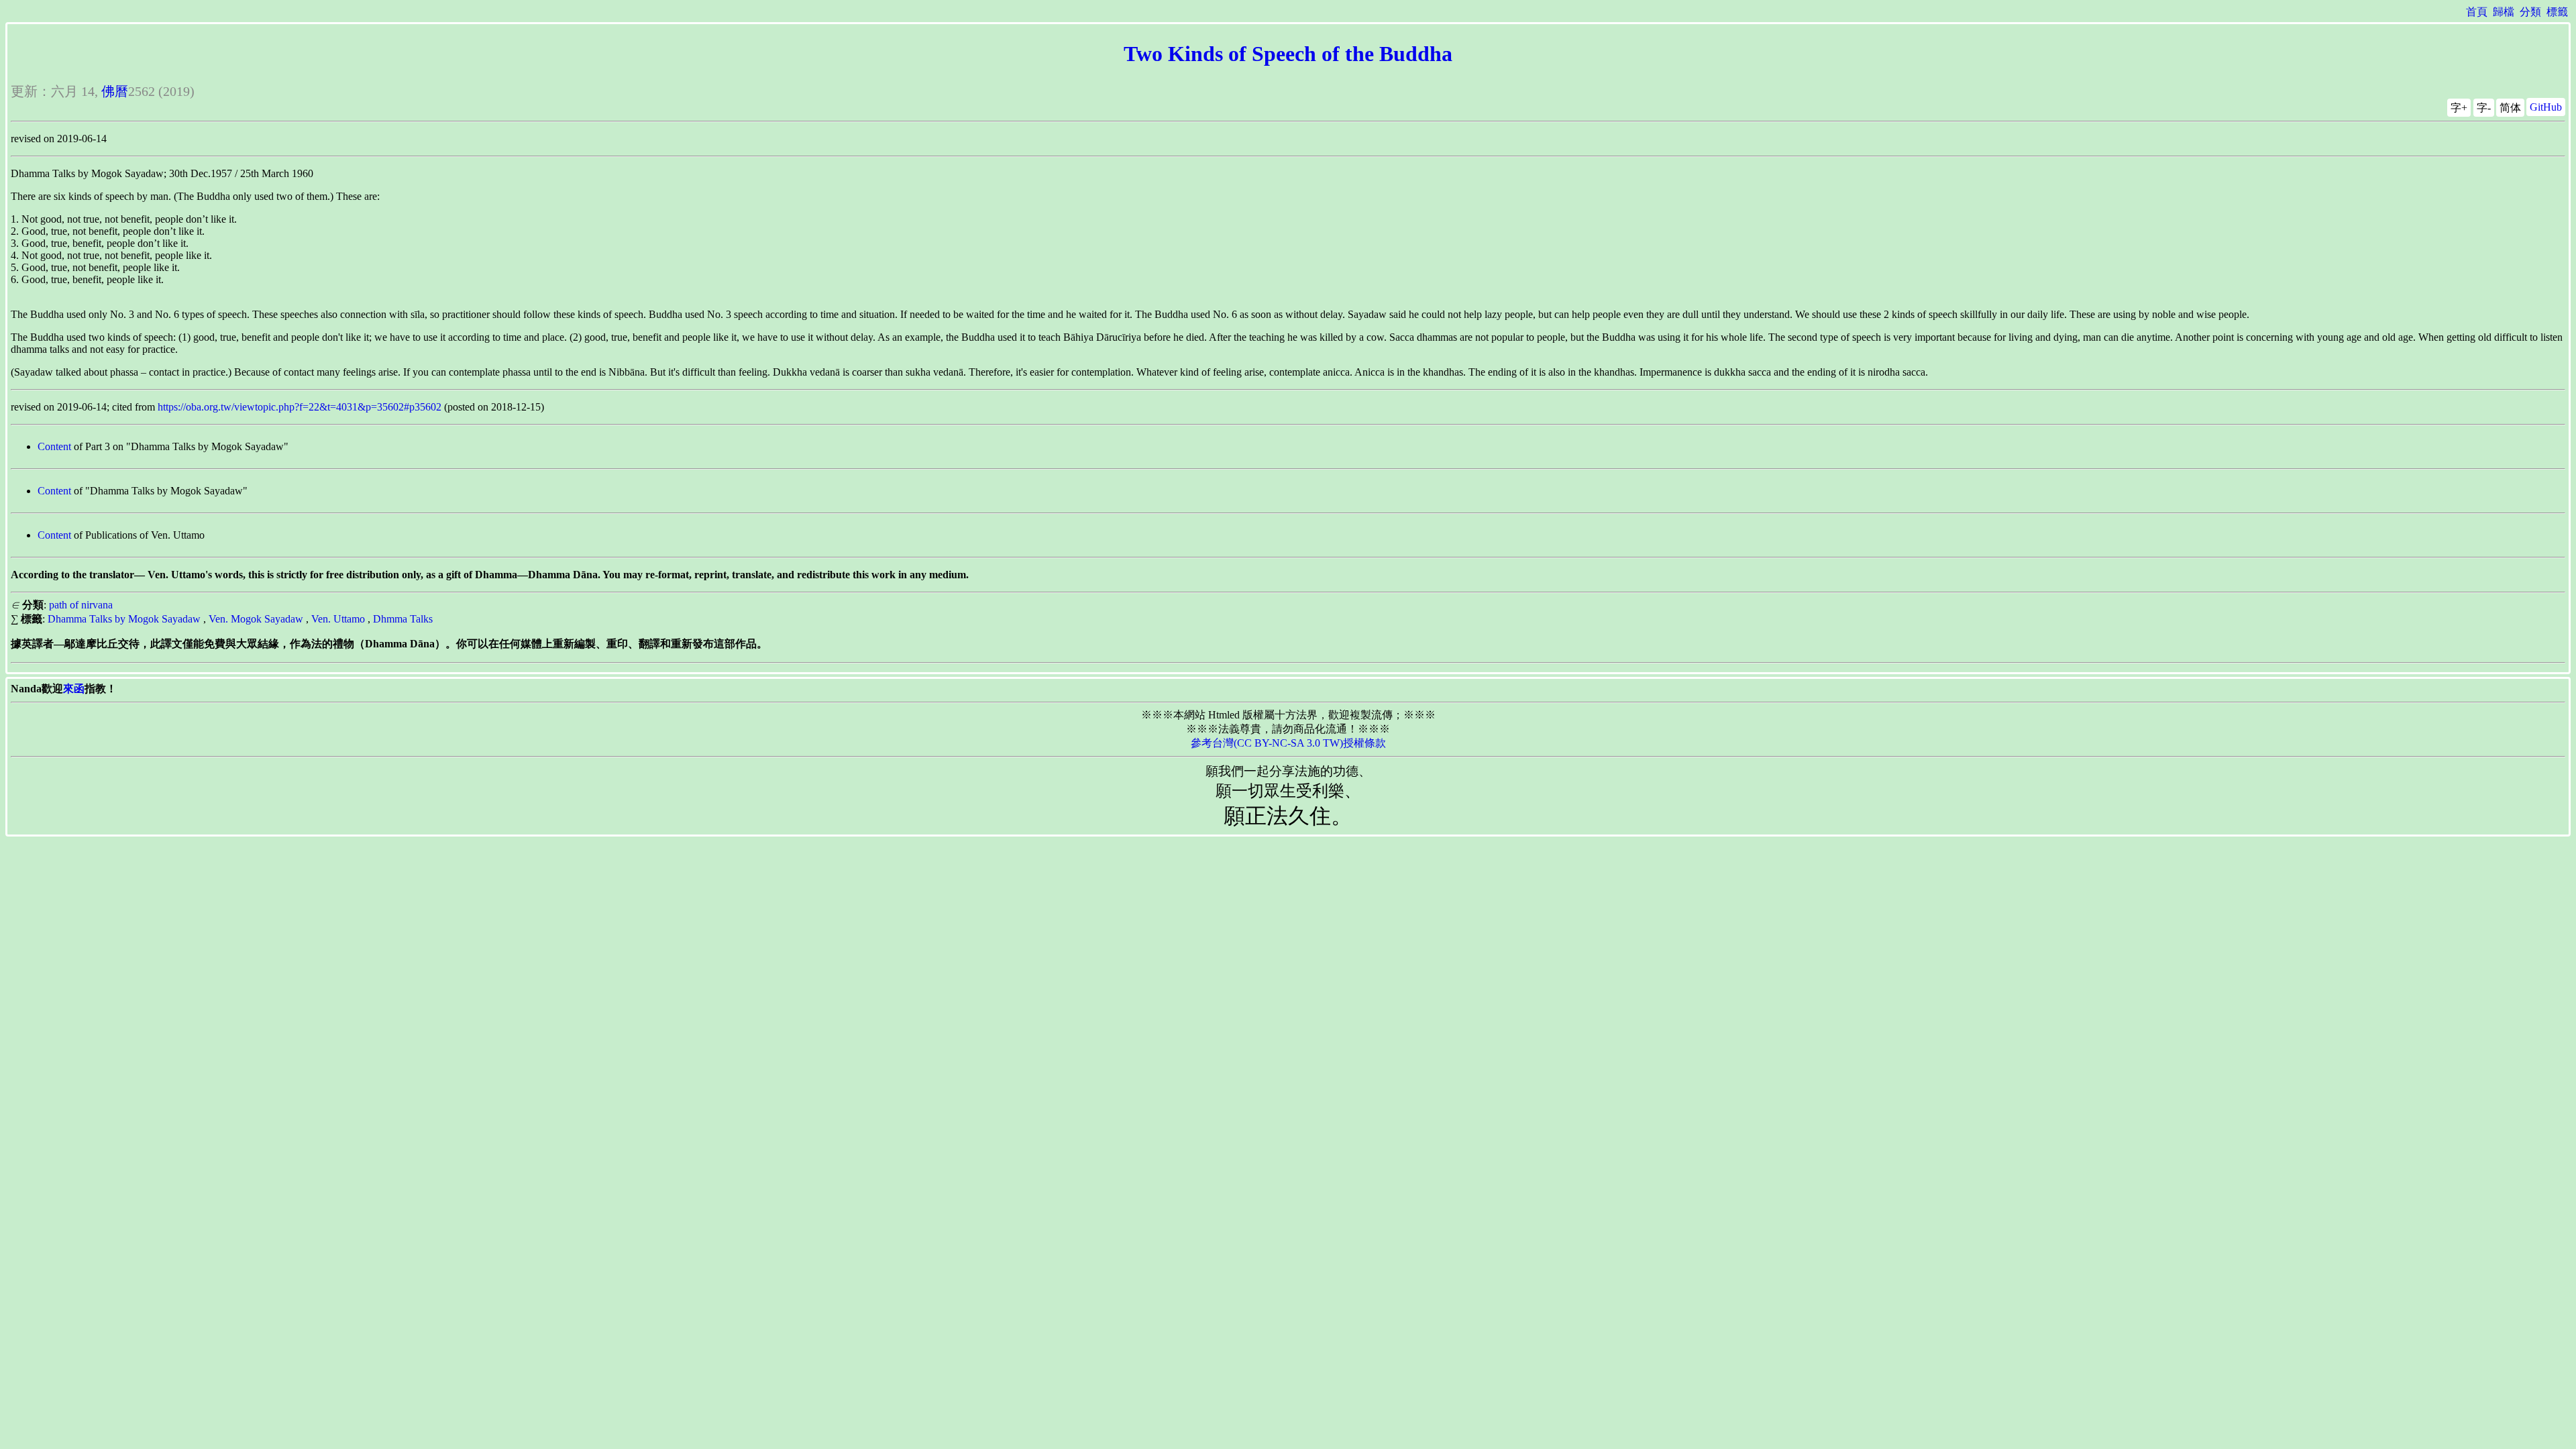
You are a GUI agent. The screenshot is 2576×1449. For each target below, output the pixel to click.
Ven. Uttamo (338, 619)
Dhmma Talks (403, 619)
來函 (74, 689)
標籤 (2557, 12)
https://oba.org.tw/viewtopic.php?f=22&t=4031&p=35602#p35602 (300, 407)
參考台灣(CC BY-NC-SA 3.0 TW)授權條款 (1288, 743)
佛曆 (115, 91)
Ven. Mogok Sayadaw (256, 619)
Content (54, 446)
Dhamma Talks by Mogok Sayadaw (124, 619)
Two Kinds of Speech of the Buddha (1288, 54)
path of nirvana (81, 605)
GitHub (2546, 107)
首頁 (2477, 12)
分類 (2530, 12)
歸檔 (2504, 12)
